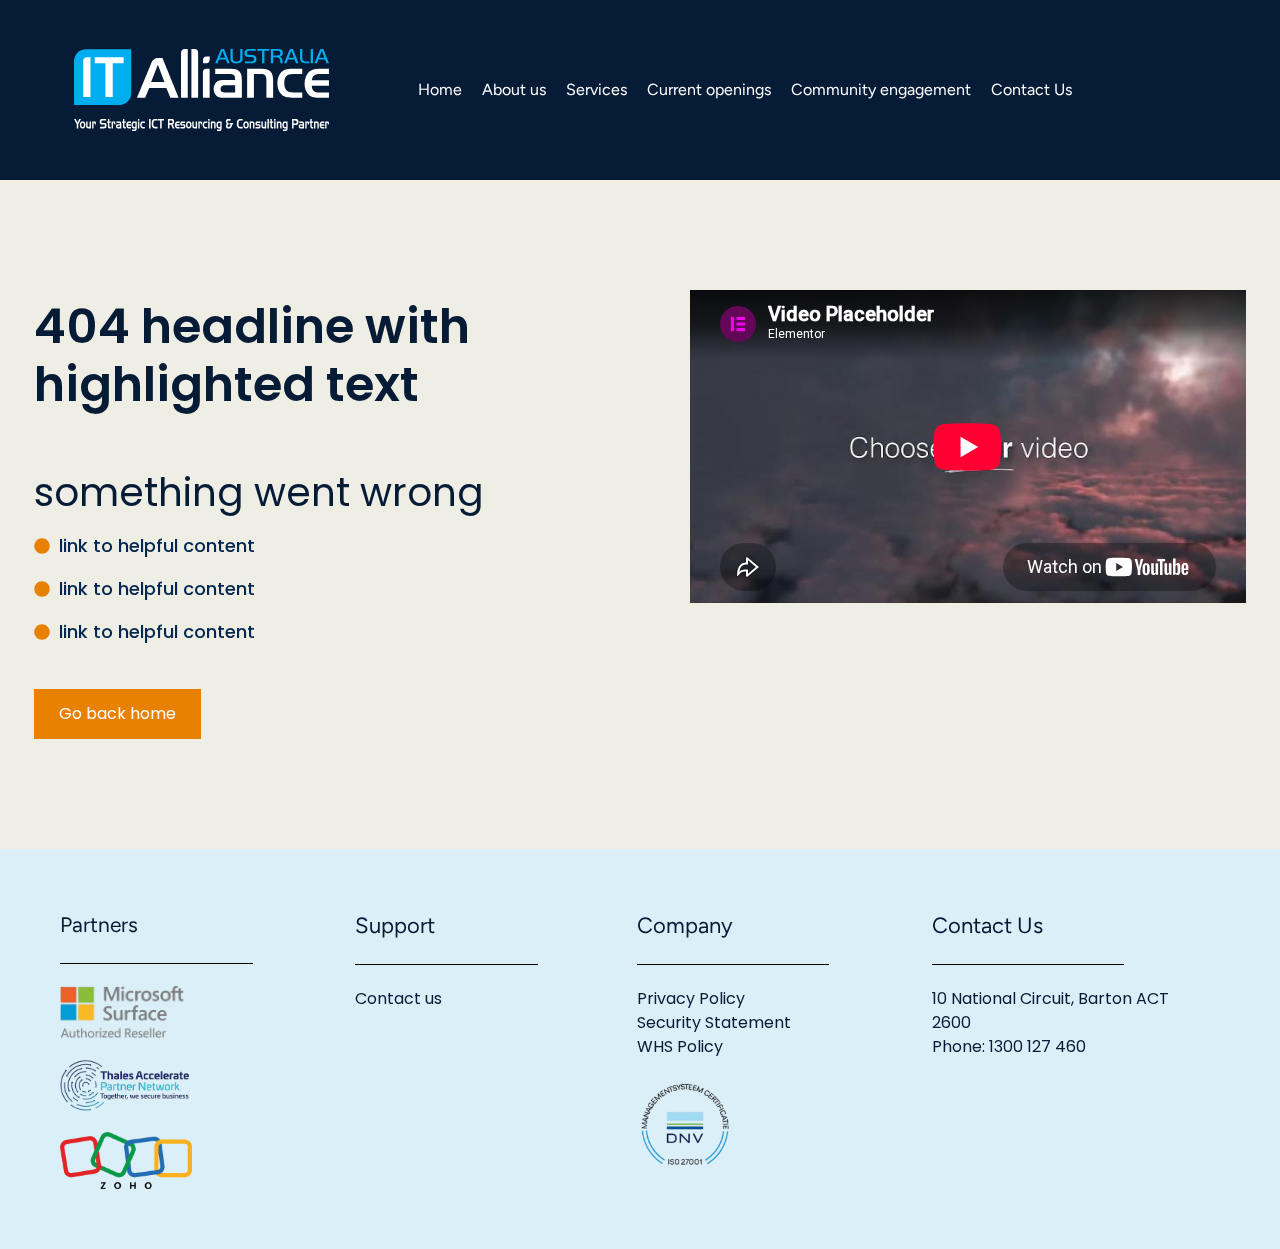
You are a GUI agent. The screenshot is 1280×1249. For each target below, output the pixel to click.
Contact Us (1031, 89)
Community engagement (881, 89)
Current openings (709, 89)
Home (440, 89)
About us (514, 89)
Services (596, 89)
